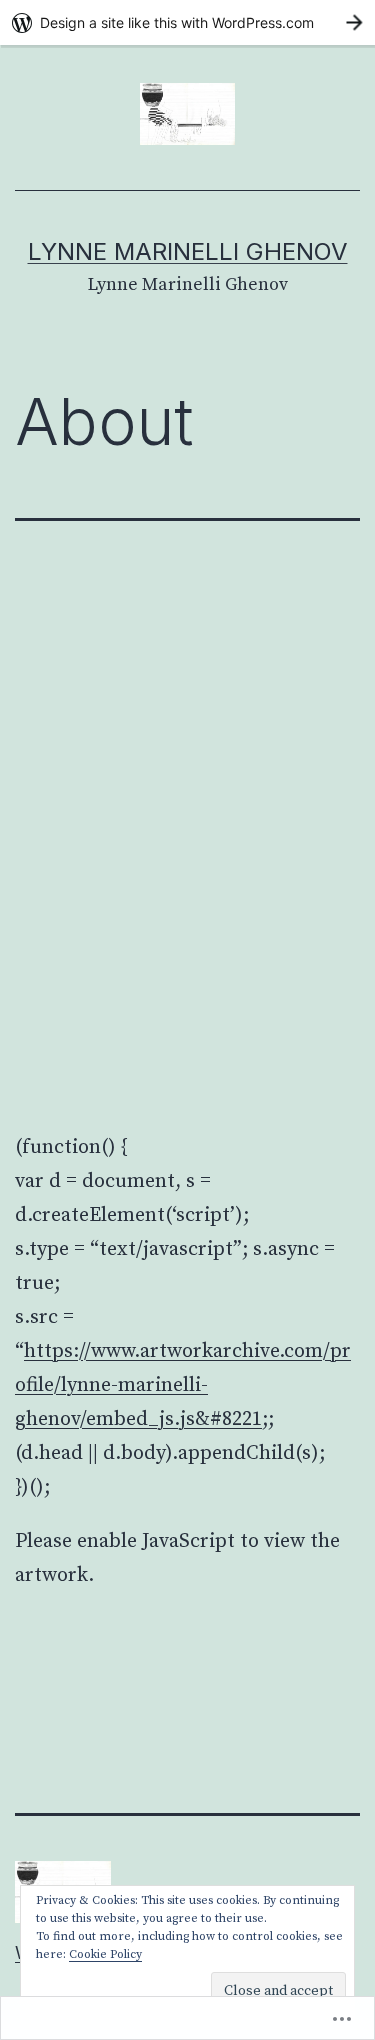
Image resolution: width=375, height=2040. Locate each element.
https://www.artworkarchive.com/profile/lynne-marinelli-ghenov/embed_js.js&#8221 (183, 1385)
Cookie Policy (105, 1954)
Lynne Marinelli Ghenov (188, 251)
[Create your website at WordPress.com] (187, 22)
